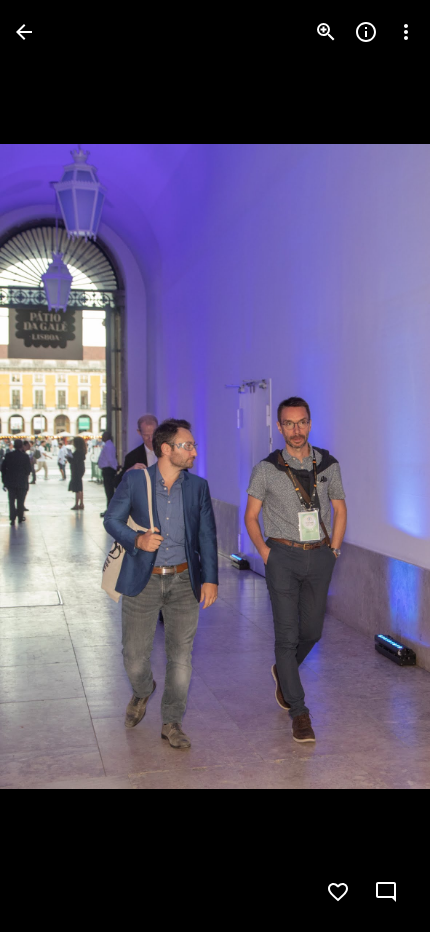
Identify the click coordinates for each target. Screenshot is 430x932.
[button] (56, 466)
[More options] (406, 32)
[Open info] (366, 32)
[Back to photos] (24, 32)
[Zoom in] (326, 32)
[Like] (338, 892)
